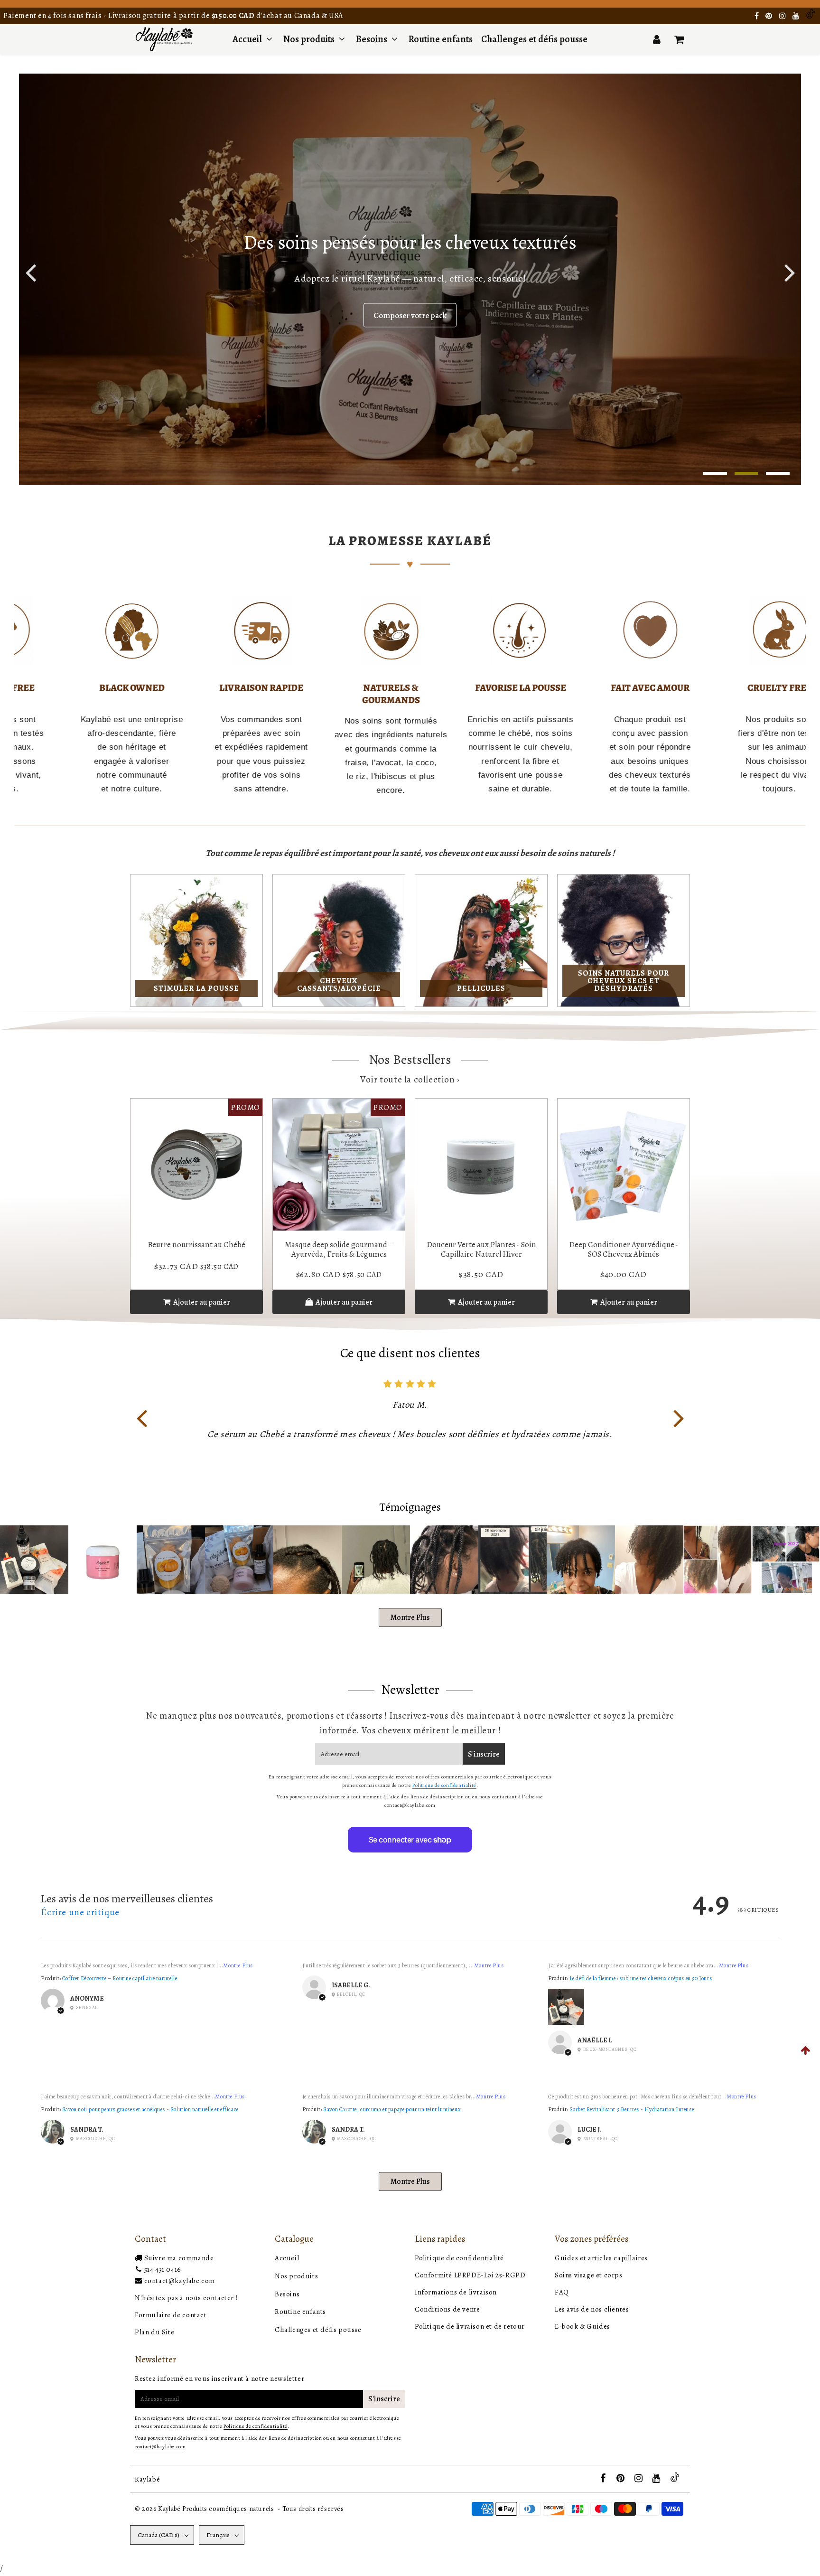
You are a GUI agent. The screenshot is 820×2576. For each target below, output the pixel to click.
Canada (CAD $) (158, 2535)
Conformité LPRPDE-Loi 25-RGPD (470, 2275)
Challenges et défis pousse (534, 39)
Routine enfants (441, 39)
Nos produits (310, 39)
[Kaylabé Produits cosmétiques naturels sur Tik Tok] (811, 16)
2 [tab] (746, 473)
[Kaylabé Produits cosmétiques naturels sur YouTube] (797, 16)
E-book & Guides (582, 2326)
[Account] (657, 39)
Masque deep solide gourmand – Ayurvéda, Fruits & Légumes (339, 1249)
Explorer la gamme (410, 315)
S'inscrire (484, 1754)
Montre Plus (410, 1617)
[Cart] (679, 39)
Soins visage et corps (589, 2275)
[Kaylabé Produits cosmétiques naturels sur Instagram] (783, 16)
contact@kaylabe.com (180, 2281)
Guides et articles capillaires (601, 2258)
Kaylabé (147, 2479)
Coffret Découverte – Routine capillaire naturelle (120, 1978)
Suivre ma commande (179, 2258)
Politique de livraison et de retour (470, 2326)
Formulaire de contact (171, 2315)
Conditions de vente (447, 2309)
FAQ (562, 2292)
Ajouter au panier (343, 1302)
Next (679, 1417)
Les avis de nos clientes (592, 2309)
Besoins (372, 39)
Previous (30, 272)
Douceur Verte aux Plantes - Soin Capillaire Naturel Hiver (481, 1249)
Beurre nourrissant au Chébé (196, 1245)
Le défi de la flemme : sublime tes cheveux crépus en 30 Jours (641, 1978)
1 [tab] (715, 473)
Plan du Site (154, 2332)
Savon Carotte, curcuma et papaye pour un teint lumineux (392, 2109)
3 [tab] (778, 473)
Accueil (247, 39)
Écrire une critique (80, 1912)
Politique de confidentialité (444, 1785)
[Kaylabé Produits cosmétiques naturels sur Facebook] (758, 16)
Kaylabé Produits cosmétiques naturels (216, 2509)
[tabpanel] (410, 279)
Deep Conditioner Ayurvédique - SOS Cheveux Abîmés (624, 1249)
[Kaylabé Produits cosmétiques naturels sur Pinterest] (770, 16)
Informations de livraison (456, 2292)
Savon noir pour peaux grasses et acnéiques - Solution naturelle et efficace (150, 2109)
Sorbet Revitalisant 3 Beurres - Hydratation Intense (632, 2109)
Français (218, 2535)
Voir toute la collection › (410, 1080)
